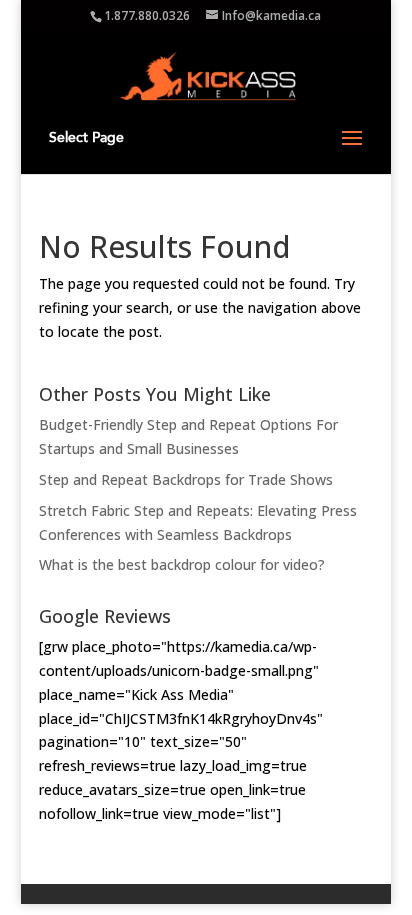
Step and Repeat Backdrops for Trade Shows (186, 479)
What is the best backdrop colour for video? (182, 564)
